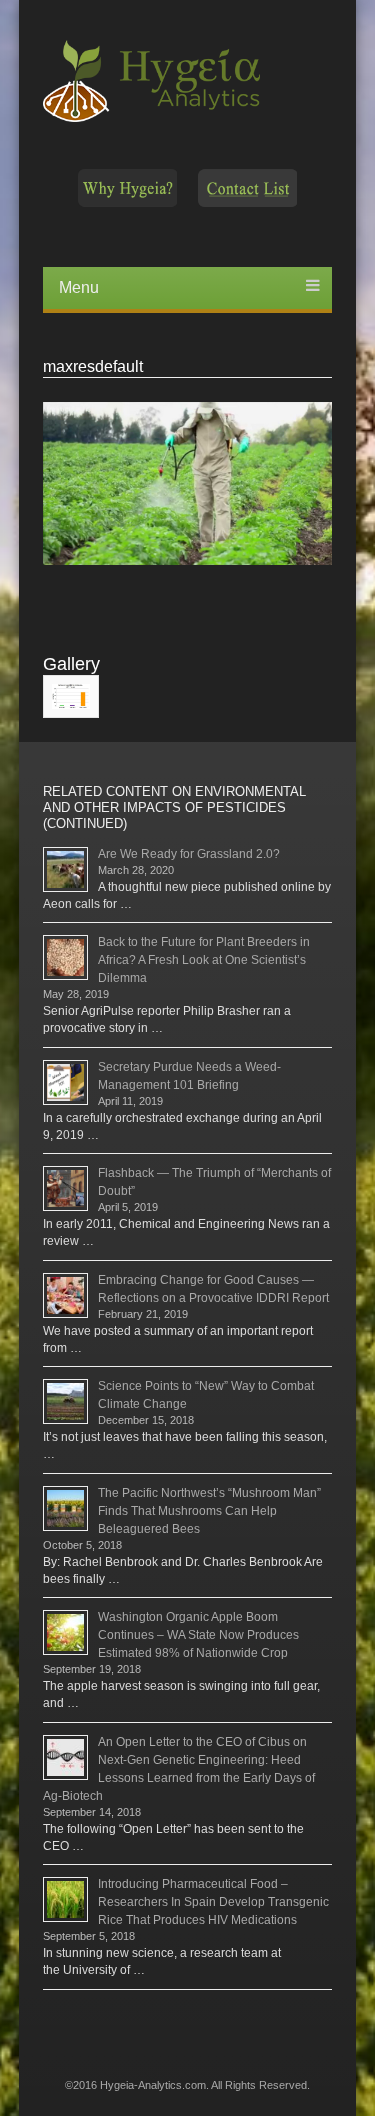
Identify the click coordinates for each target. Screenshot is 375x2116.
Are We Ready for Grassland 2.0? (189, 854)
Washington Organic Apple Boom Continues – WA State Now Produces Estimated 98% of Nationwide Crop (198, 1635)
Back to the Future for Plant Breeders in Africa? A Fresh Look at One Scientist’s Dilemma (204, 960)
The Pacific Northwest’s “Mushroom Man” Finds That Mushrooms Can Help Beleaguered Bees (209, 1511)
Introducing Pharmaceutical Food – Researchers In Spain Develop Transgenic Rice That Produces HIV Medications (213, 1902)
